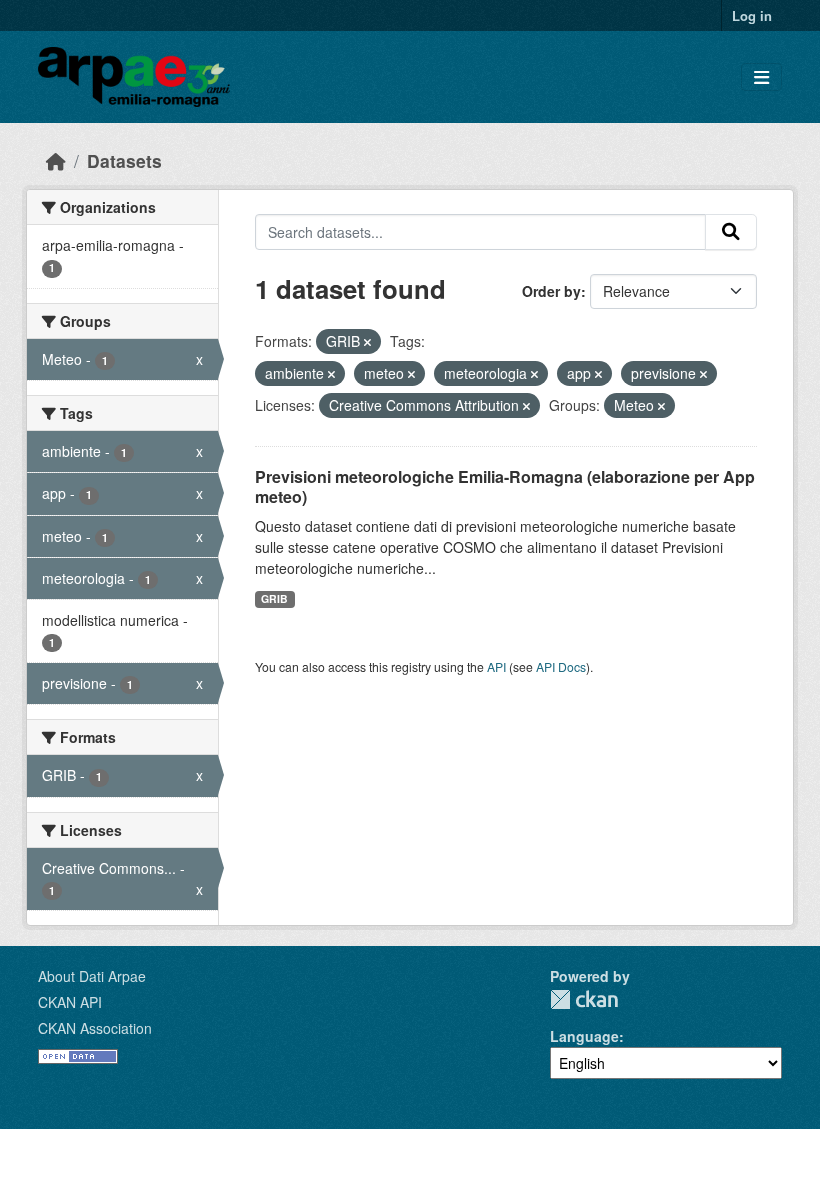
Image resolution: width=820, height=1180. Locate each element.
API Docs (561, 666)
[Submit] (731, 232)
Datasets (124, 160)
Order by (551, 291)
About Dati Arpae (92, 976)
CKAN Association (95, 1028)
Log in (752, 15)
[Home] (56, 160)
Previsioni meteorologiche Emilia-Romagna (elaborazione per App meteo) (505, 487)
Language (584, 1036)
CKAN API (70, 1002)
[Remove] (367, 342)
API (496, 666)
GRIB (274, 598)
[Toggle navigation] (761, 77)
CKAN (584, 999)
